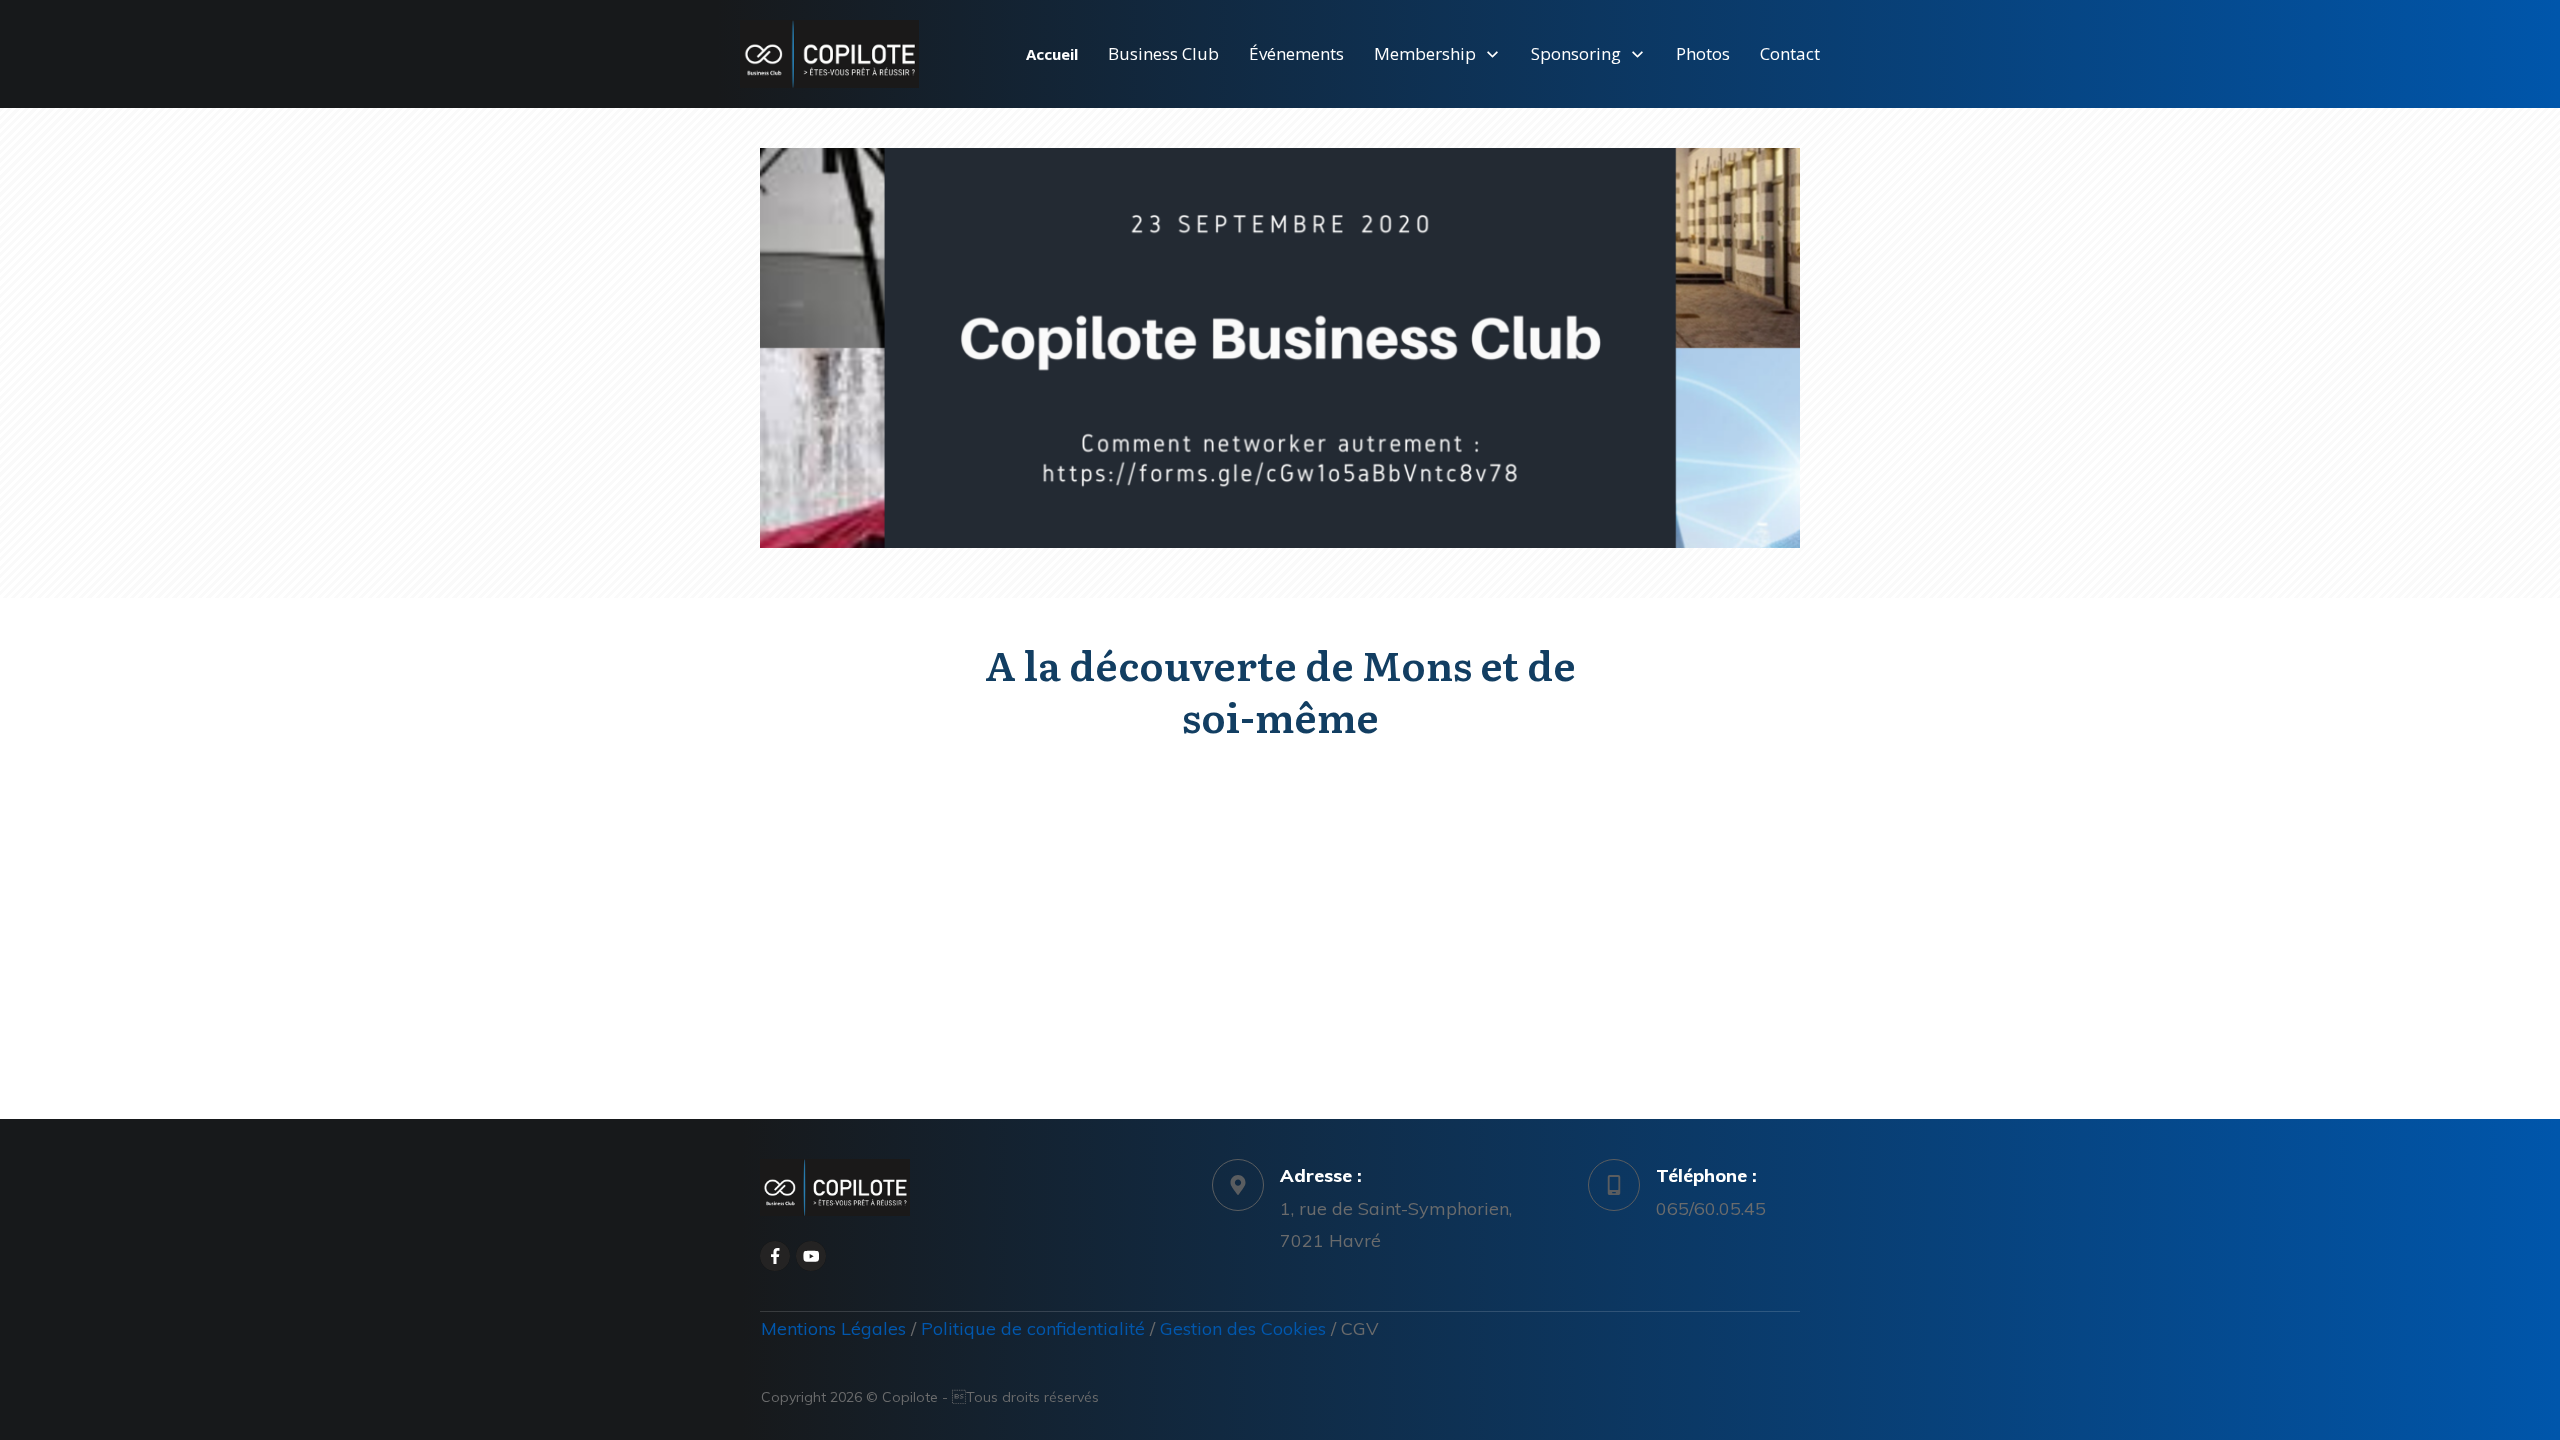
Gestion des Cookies (1243, 1328)
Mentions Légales (836, 1328)
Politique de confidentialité (1033, 1328)
